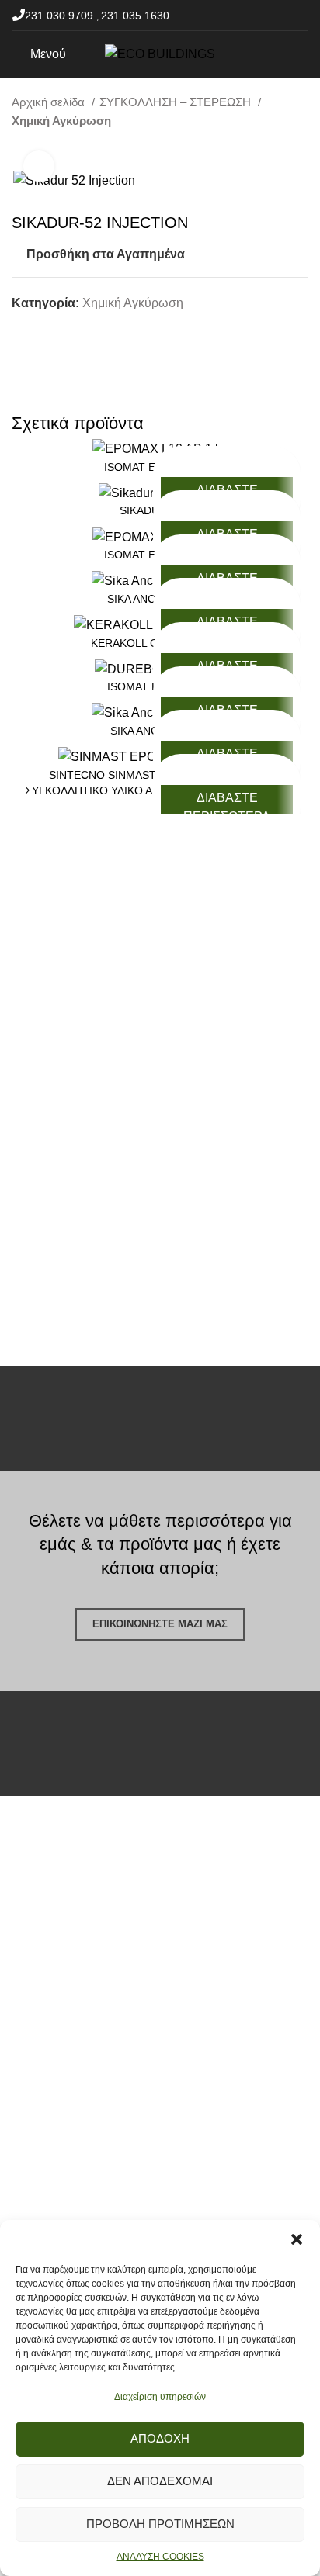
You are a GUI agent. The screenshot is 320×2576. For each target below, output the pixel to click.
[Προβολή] (39, 166)
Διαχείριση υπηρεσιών (160, 2397)
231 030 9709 (61, 16)
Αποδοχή (160, 2438)
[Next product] (301, 147)
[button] (297, 2239)
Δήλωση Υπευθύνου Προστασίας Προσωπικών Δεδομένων (143, 2124)
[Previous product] (270, 147)
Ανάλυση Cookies (61, 2162)
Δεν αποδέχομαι (160, 2481)
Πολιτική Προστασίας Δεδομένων (103, 2087)
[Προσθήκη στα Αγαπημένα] (227, 460)
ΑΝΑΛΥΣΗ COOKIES (160, 2557)
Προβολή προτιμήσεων (160, 2524)
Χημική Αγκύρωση (61, 121)
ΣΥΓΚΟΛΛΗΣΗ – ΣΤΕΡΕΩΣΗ (177, 102)
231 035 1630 (135, 16)
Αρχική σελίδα (50, 102)
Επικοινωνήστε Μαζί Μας (160, 1624)
